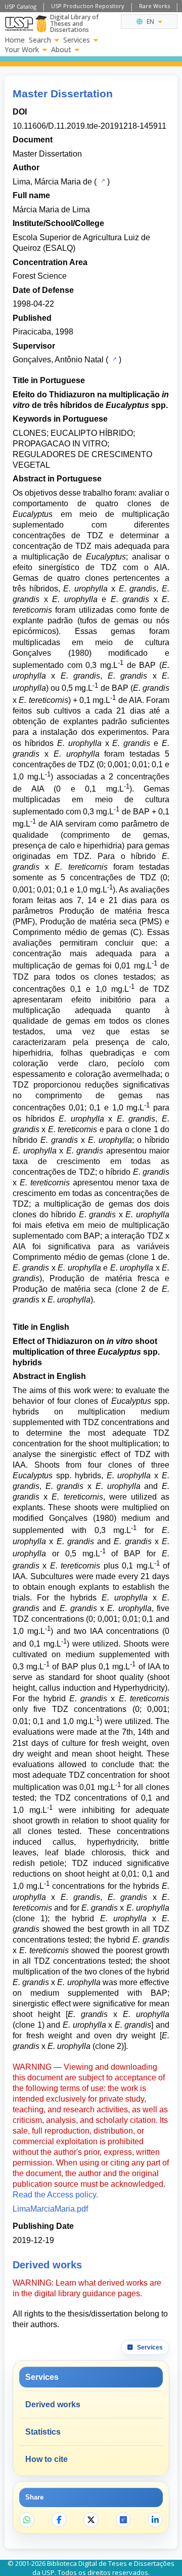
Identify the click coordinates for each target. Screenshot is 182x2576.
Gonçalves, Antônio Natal (58, 360)
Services (77, 40)
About (61, 50)
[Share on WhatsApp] (27, 2520)
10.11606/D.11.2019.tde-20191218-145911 (89, 126)
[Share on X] (91, 2520)
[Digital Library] (41, 24)
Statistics (43, 2432)
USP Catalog (20, 6)
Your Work (22, 50)
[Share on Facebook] (59, 2520)
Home (15, 40)
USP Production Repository (88, 6)
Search (40, 40)
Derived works (53, 2404)
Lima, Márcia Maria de (52, 182)
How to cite (47, 2459)
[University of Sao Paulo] (19, 24)
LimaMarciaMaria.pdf (50, 2209)
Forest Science (40, 276)
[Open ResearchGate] (123, 2520)
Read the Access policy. (55, 2195)
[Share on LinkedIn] (155, 2520)
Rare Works (154, 6)
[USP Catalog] (102, 181)
